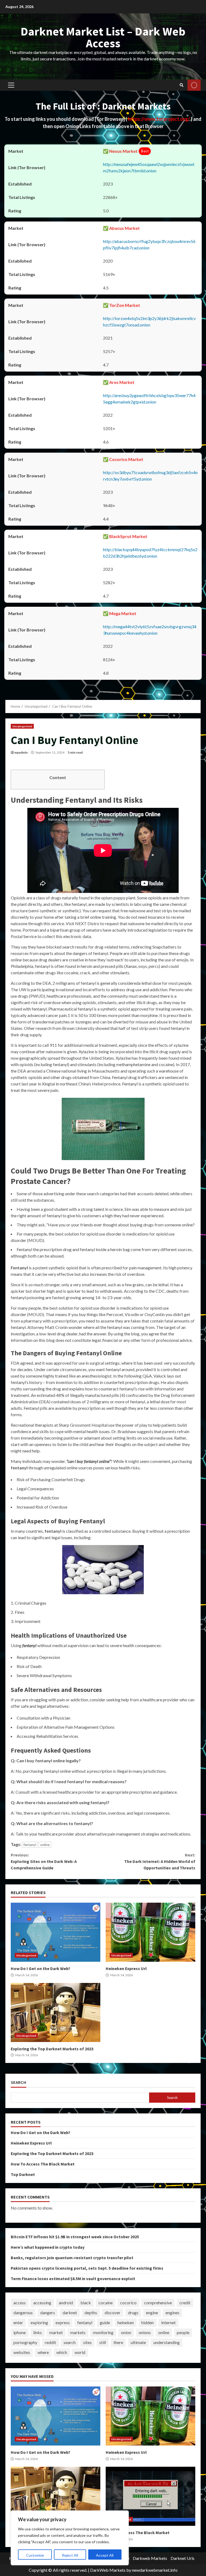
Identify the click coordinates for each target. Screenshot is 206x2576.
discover (113, 2312)
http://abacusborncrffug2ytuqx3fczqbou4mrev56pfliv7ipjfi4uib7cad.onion (149, 244)
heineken (126, 2322)
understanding (167, 2342)
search (70, 2342)
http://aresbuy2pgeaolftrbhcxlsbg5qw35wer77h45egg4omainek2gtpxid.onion (149, 399)
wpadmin (21, 752)
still (103, 2342)
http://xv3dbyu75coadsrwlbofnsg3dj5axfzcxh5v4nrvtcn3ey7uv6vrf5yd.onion (150, 476)
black (86, 2303)
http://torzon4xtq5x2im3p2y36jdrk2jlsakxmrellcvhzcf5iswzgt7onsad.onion (149, 321)
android (66, 2303)
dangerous (23, 2312)
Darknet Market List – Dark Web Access (103, 37)
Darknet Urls (183, 2558)
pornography (25, 2342)
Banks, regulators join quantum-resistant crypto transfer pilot (72, 2258)
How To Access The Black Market (43, 2164)
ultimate (138, 2342)
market (56, 2332)
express (63, 2322)
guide (105, 2322)
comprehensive (158, 2303)
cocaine (106, 2303)
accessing (42, 2303)
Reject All (70, 2555)
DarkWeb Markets (108, 2570)
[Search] (182, 85)
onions (145, 2332)
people (183, 2332)
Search (19, 2082)
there (118, 2342)
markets (78, 2332)
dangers (48, 2312)
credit (185, 2303)
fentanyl (30, 1845)
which (62, 2352)
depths (91, 2312)
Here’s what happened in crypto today (48, 2247)
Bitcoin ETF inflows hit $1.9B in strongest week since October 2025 (75, 2237)
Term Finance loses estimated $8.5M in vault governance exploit (73, 2279)
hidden (148, 2322)
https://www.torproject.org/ (159, 119)
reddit (50, 2342)
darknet (70, 2312)
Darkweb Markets (150, 2558)
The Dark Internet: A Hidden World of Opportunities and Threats (160, 1861)
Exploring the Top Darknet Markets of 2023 (56, 2012)
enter (18, 2322)
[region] (70, 2538)
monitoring (103, 2332)
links (38, 2332)
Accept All (105, 2555)
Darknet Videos (194, 85)
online (45, 1845)
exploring (39, 2322)
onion (126, 2332)
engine (152, 2312)
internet (168, 2322)
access (20, 2303)
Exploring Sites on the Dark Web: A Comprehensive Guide (44, 1861)
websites (22, 2352)
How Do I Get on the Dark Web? (56, 1932)
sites (87, 2342)
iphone (20, 2332)
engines (172, 2312)
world (80, 2352)
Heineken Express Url (150, 1932)
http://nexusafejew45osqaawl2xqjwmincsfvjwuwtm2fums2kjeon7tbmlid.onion (149, 167)
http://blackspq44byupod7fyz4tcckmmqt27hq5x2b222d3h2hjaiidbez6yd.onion (150, 553)
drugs (133, 2312)
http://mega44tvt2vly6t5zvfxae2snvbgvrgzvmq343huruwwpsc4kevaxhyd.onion (150, 630)
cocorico (128, 2303)
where (43, 2352)
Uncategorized (22, 726)
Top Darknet (23, 2174)
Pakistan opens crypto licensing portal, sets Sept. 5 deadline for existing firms (87, 2268)
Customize (35, 2555)
